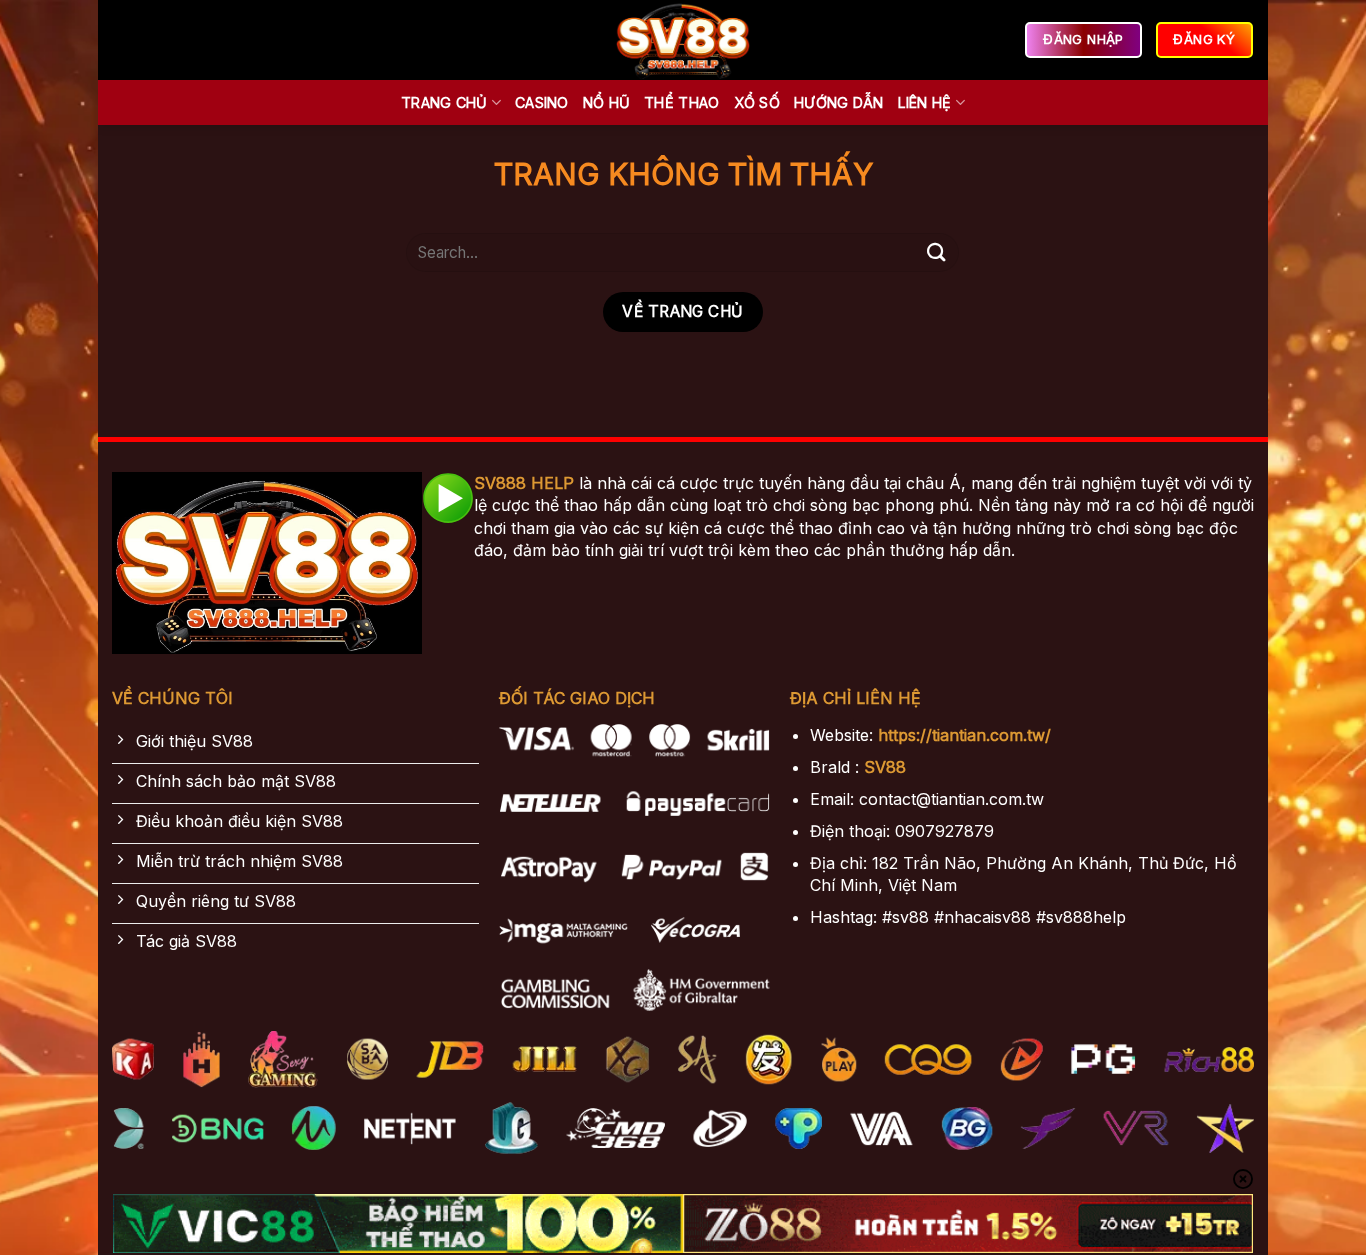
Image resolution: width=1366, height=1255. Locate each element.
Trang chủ (444, 102)
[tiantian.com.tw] (683, 40)
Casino (542, 102)
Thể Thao (681, 102)
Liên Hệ (925, 102)
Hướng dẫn (839, 102)
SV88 (885, 767)
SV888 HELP (524, 483)
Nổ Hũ (606, 102)
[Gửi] (936, 252)
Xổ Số (757, 102)
